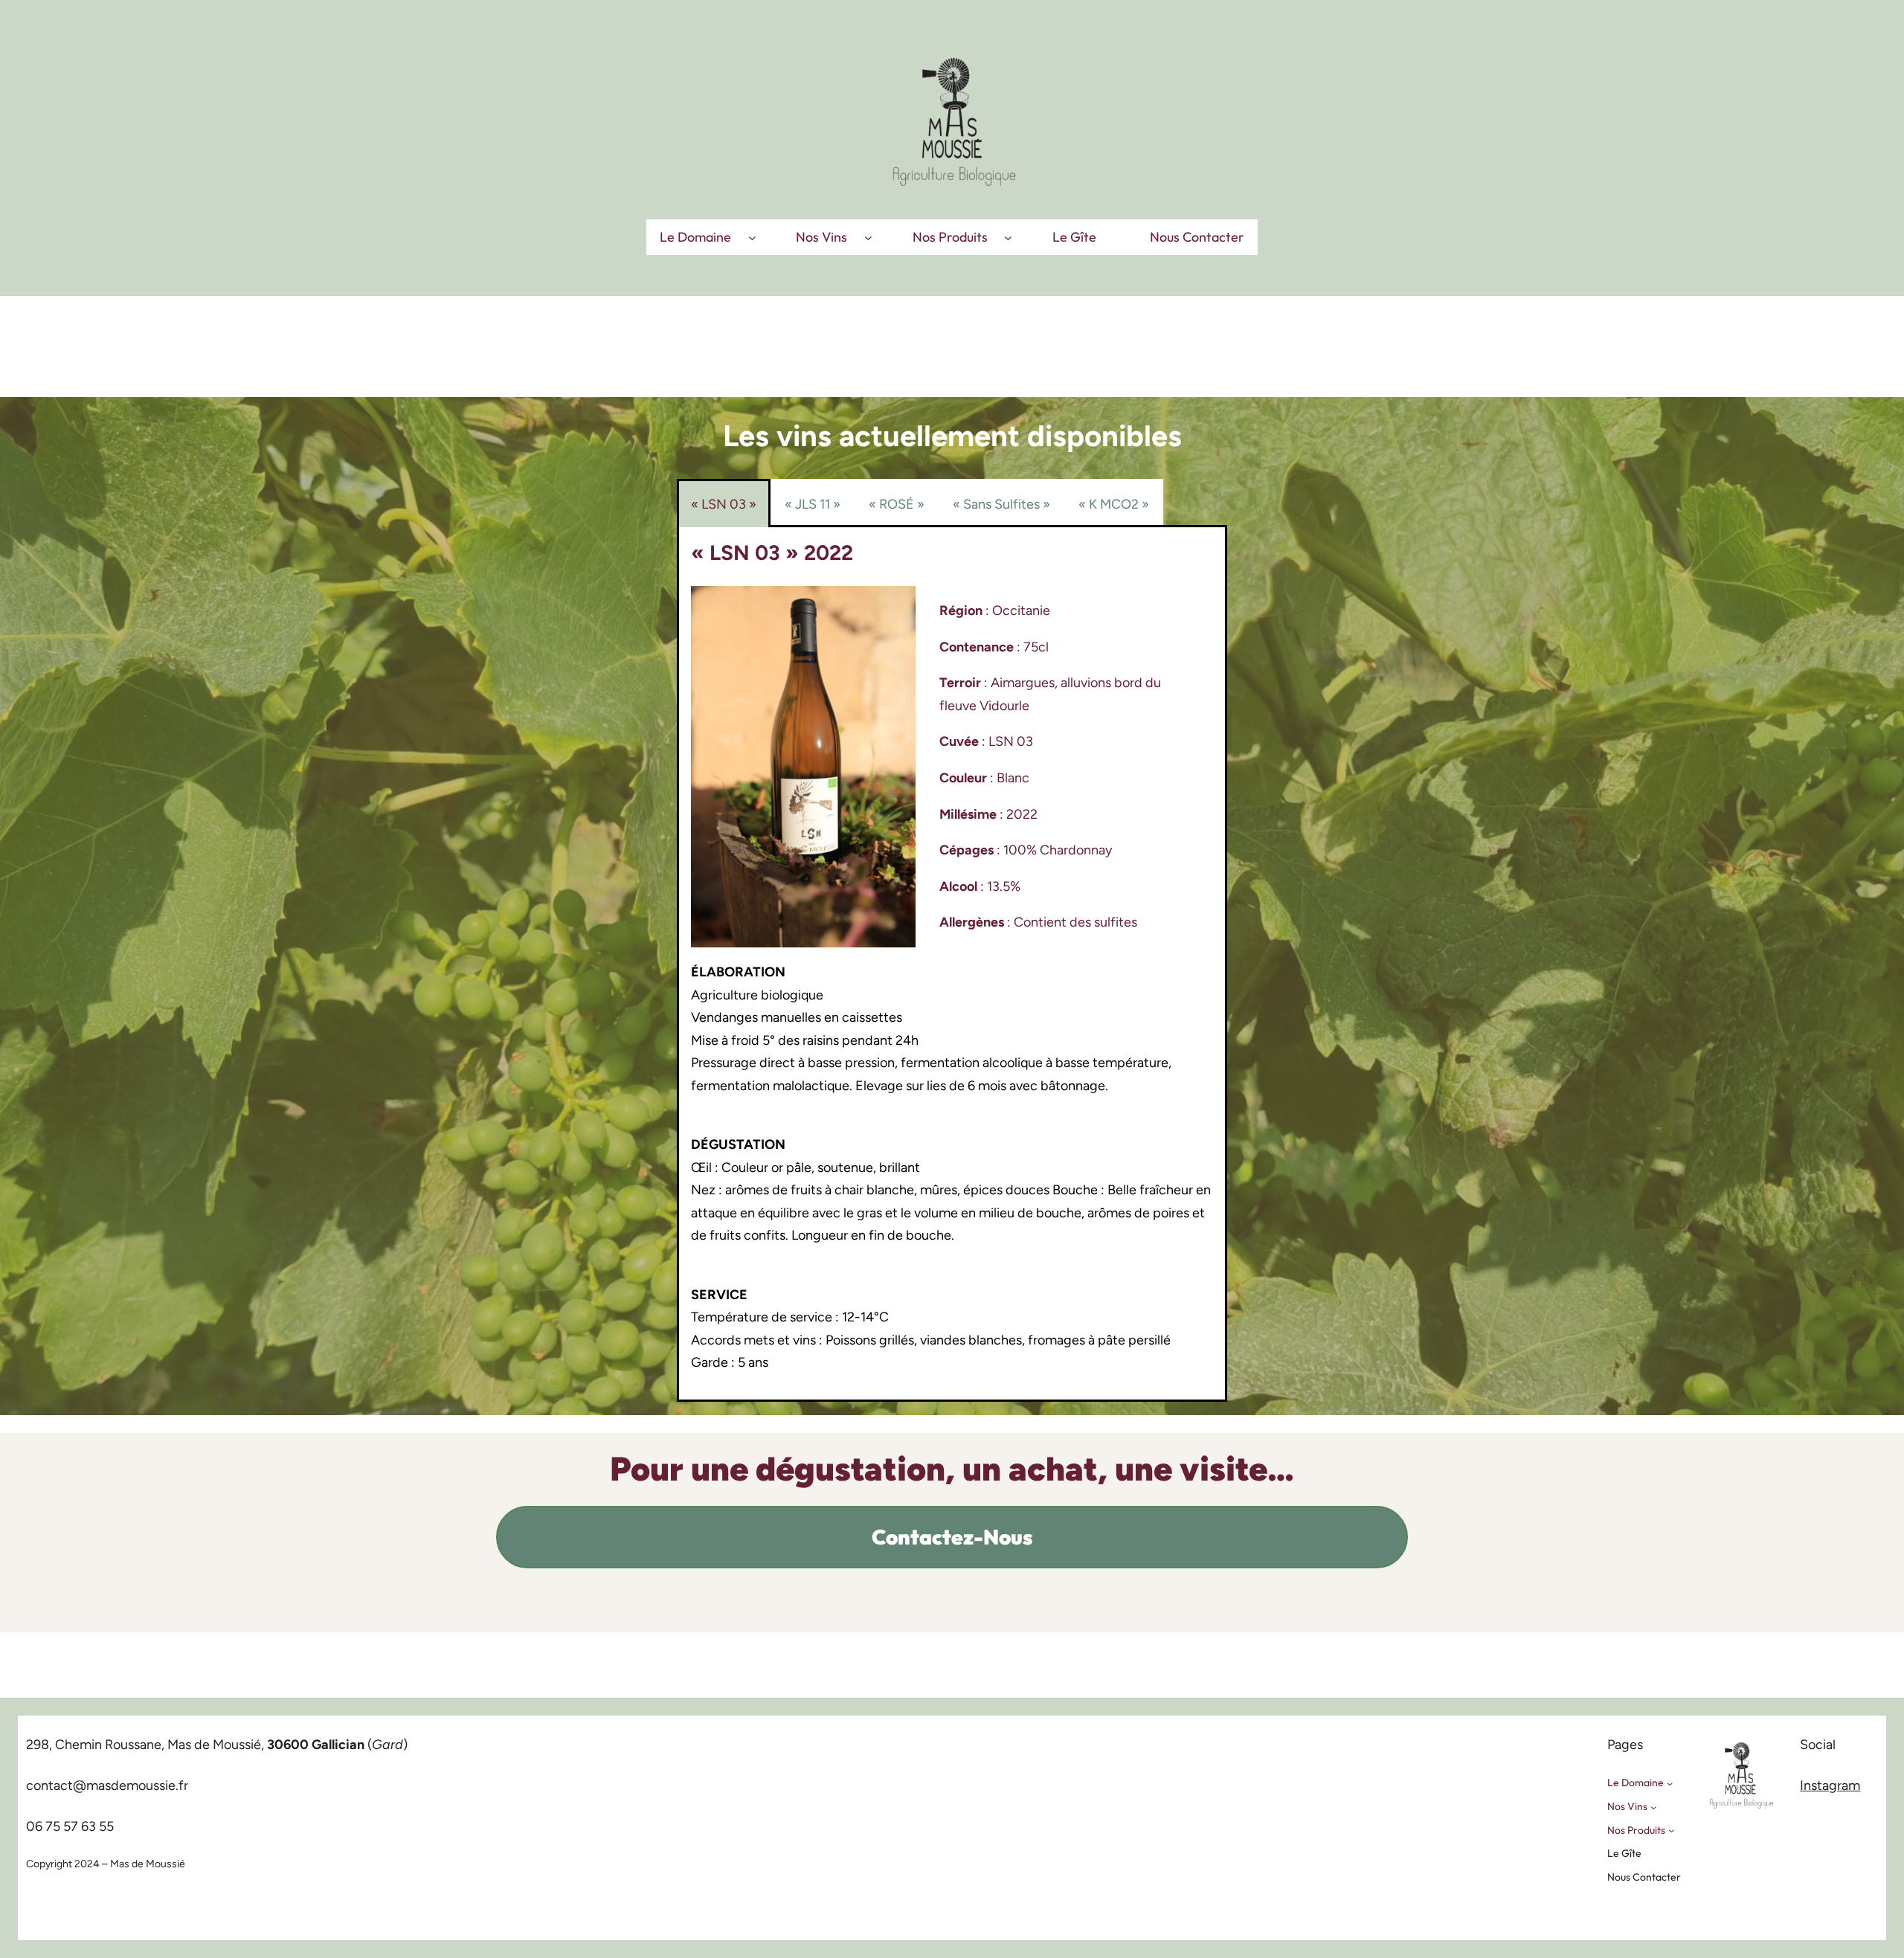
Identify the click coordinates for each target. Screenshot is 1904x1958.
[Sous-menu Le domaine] (752, 237)
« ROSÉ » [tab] (897, 504)
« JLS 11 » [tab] (813, 504)
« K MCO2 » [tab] (1114, 504)
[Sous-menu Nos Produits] (1008, 237)
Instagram (1830, 1785)
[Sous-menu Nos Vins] (868, 237)
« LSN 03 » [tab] (724, 504)
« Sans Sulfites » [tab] (1001, 504)
